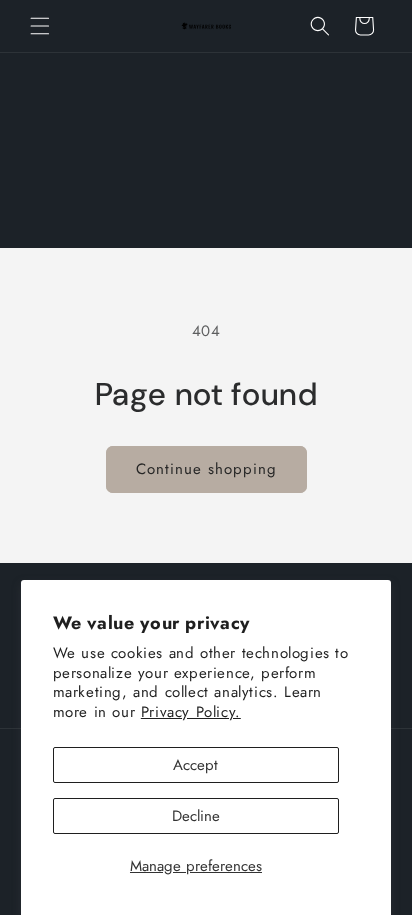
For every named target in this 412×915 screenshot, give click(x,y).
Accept (195, 765)
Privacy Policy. (191, 712)
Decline (196, 816)
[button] (40, 26)
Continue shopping (206, 469)
